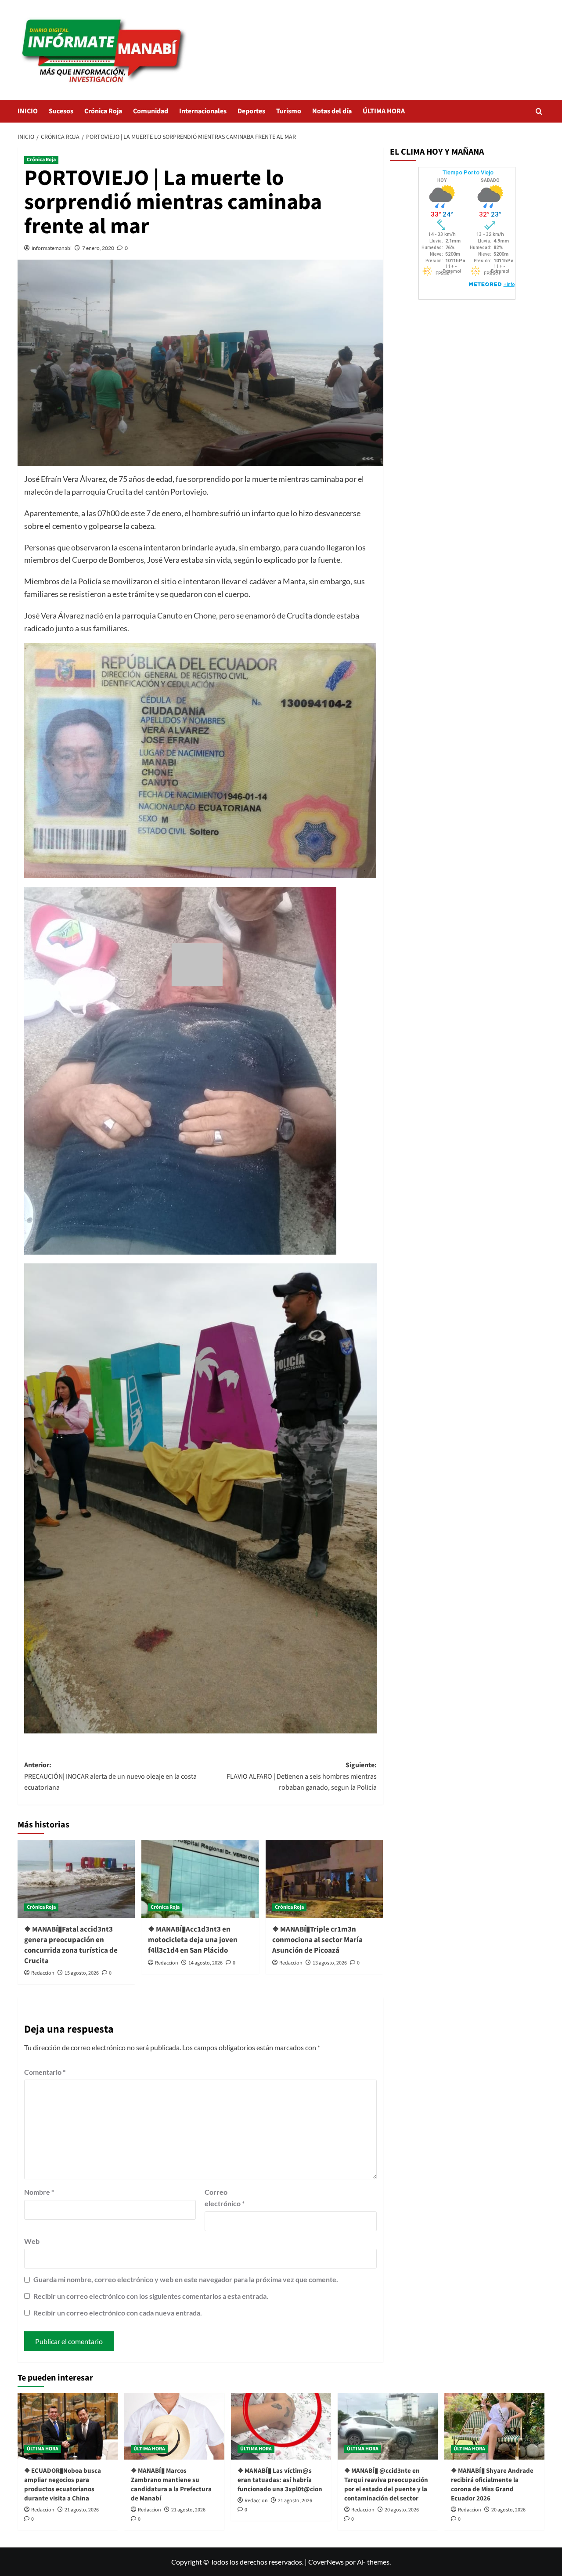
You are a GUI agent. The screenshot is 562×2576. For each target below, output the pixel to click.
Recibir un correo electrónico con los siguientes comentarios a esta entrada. (151, 2296)
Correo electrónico (225, 2198)
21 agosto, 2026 (82, 2510)
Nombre (39, 2192)
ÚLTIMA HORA (384, 111)
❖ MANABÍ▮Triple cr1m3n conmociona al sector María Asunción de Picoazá (317, 1940)
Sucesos (61, 111)
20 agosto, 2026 (402, 2510)
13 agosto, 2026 (330, 1963)
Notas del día (332, 111)
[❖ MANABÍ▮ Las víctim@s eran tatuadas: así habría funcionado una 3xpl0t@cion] (281, 2426)
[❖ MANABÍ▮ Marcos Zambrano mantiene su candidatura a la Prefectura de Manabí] (174, 2426)
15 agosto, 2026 (82, 1973)
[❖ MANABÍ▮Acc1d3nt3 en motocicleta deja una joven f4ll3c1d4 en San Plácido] (200, 1879)
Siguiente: (301, 1776)
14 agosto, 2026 (205, 1963)
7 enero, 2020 (98, 248)
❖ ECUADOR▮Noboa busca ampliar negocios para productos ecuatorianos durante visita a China (63, 2485)
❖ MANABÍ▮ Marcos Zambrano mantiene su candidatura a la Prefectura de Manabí (171, 2485)
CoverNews (326, 2562)
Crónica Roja (103, 111)
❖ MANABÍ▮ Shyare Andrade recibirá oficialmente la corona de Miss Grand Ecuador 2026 (492, 2485)
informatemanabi (52, 248)
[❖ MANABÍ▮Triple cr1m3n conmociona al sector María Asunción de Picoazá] (324, 1879)
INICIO (28, 111)
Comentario (45, 2072)
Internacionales (203, 111)
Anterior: (110, 1776)
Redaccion (43, 1973)
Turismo (289, 111)
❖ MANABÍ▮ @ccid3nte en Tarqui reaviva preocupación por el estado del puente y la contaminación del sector (386, 2485)
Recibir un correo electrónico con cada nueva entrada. (118, 2313)
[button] (539, 111)
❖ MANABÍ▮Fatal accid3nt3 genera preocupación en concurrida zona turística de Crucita (71, 1945)
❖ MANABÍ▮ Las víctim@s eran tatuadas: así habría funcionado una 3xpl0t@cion (280, 2480)
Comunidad (151, 111)
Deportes (251, 111)
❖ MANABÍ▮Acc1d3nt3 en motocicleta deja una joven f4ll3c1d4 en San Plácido (193, 1940)
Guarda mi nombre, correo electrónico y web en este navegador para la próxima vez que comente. (186, 2279)
